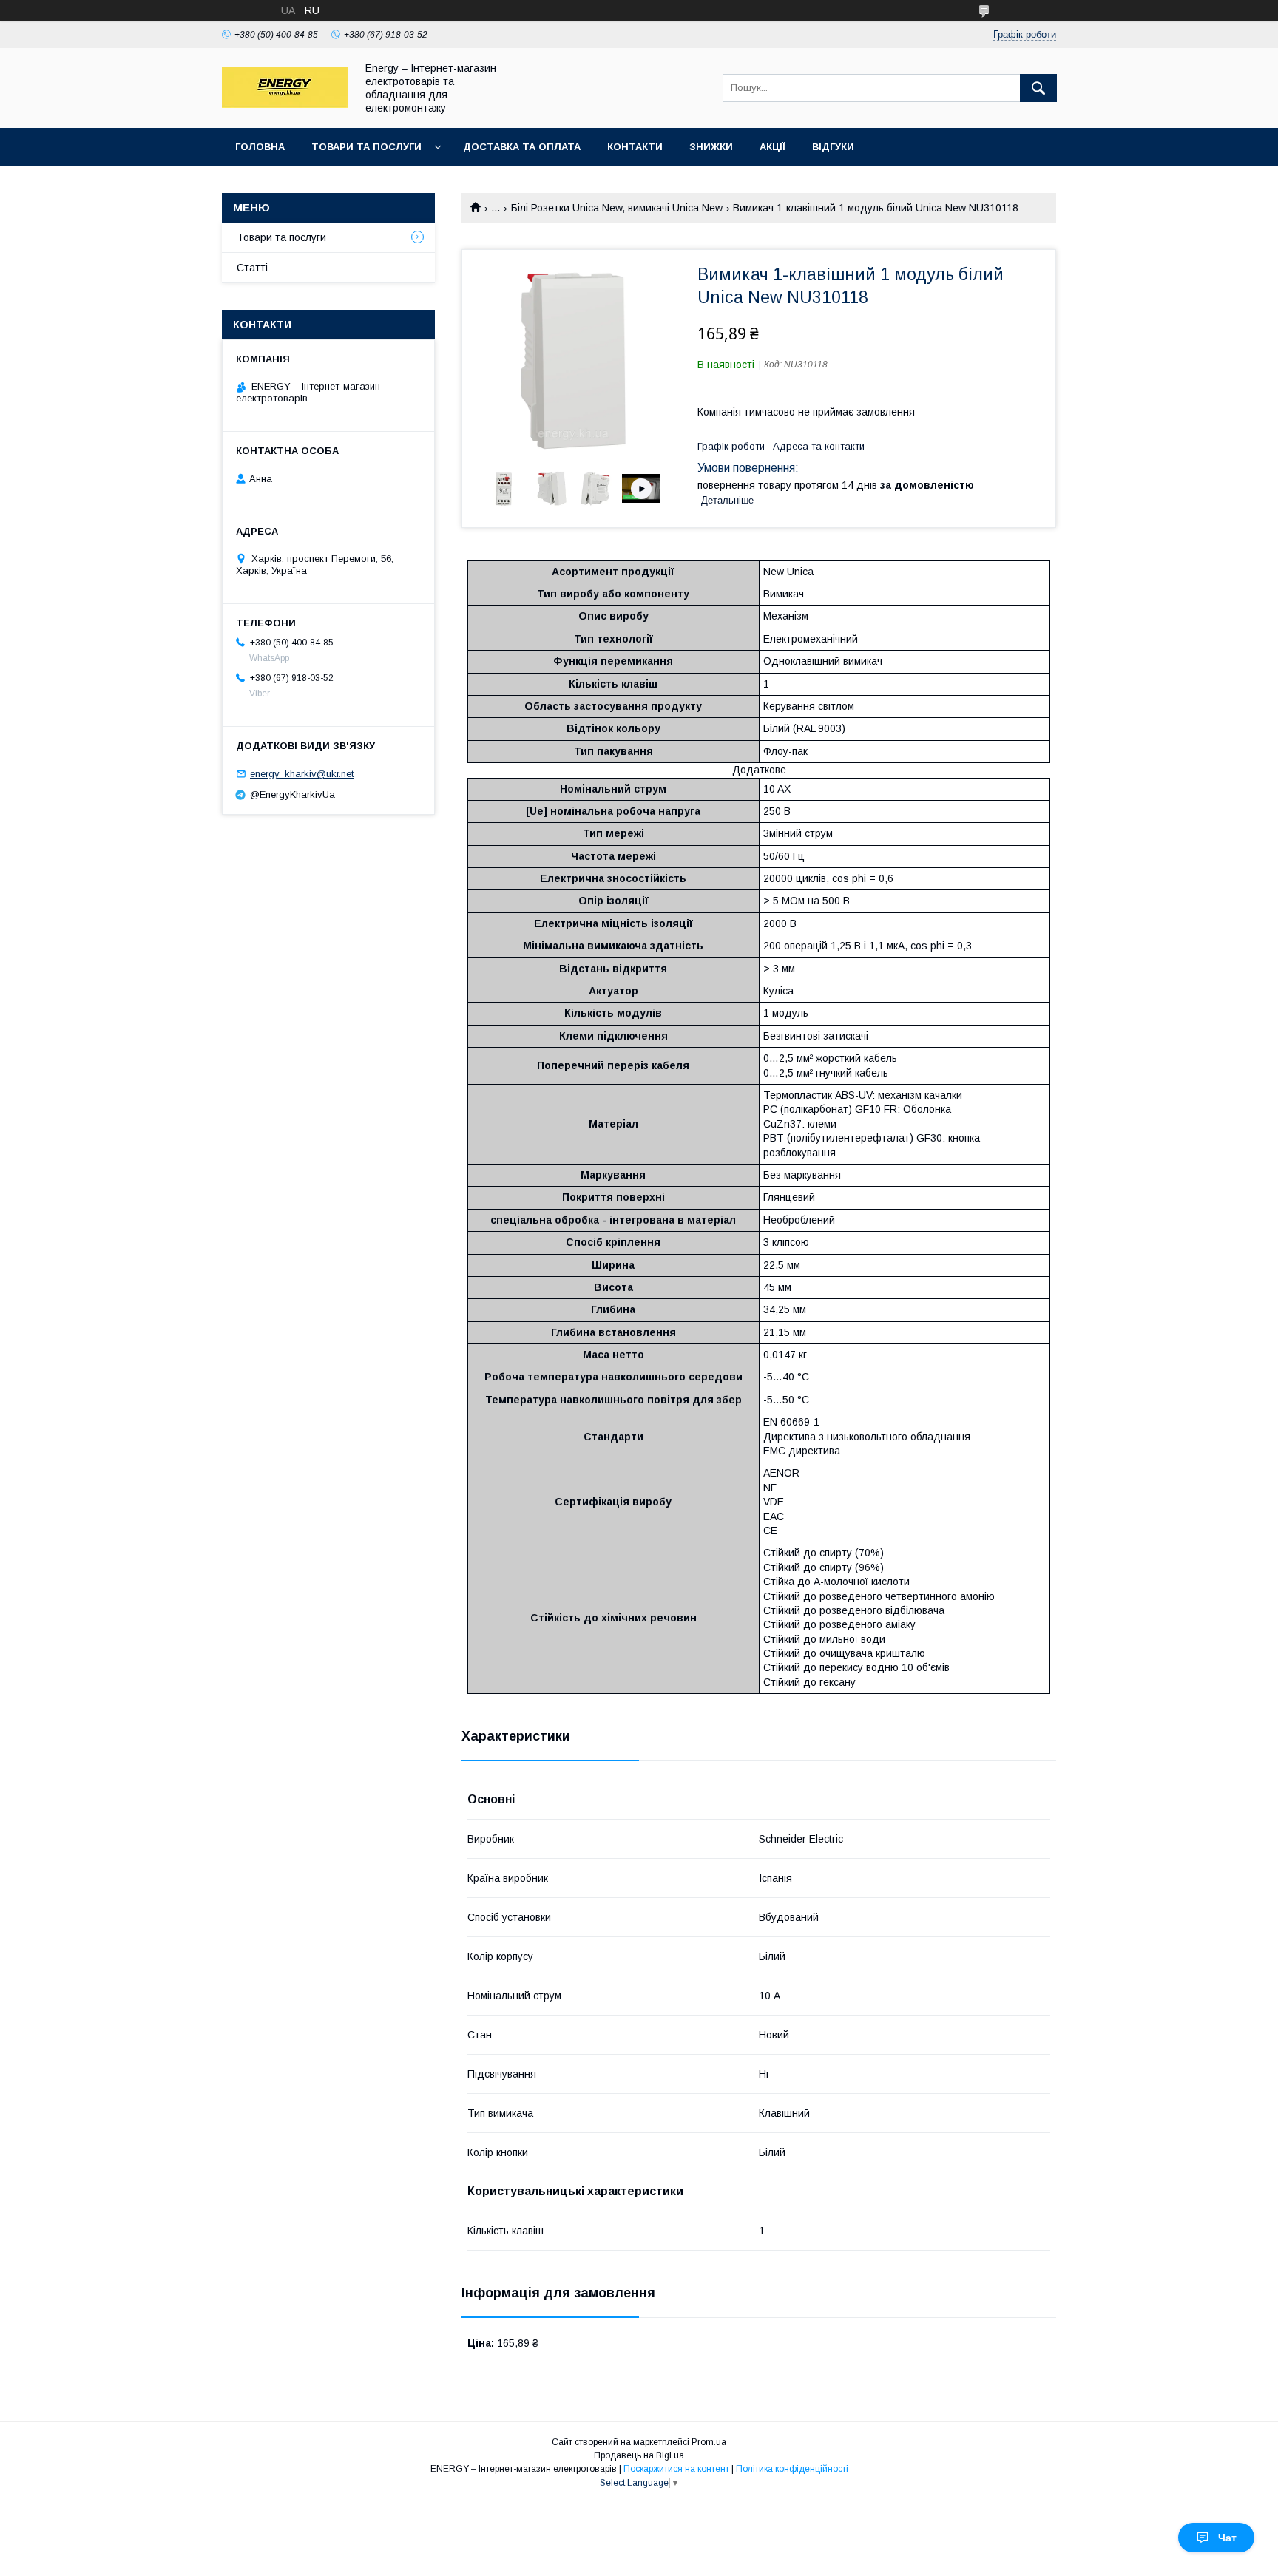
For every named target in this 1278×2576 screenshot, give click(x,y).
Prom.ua (709, 2442)
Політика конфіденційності (792, 2469)
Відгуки (833, 147)
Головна (260, 147)
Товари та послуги (366, 147)
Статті (252, 268)
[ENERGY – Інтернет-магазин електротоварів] (285, 104)
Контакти (635, 147)
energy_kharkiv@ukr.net (302, 774)
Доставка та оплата (522, 147)
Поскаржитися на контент (676, 2469)
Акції (772, 147)
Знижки (711, 147)
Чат (1227, 2538)
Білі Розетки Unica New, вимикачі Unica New (617, 208)
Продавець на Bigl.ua (639, 2455)
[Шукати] (1038, 88)
